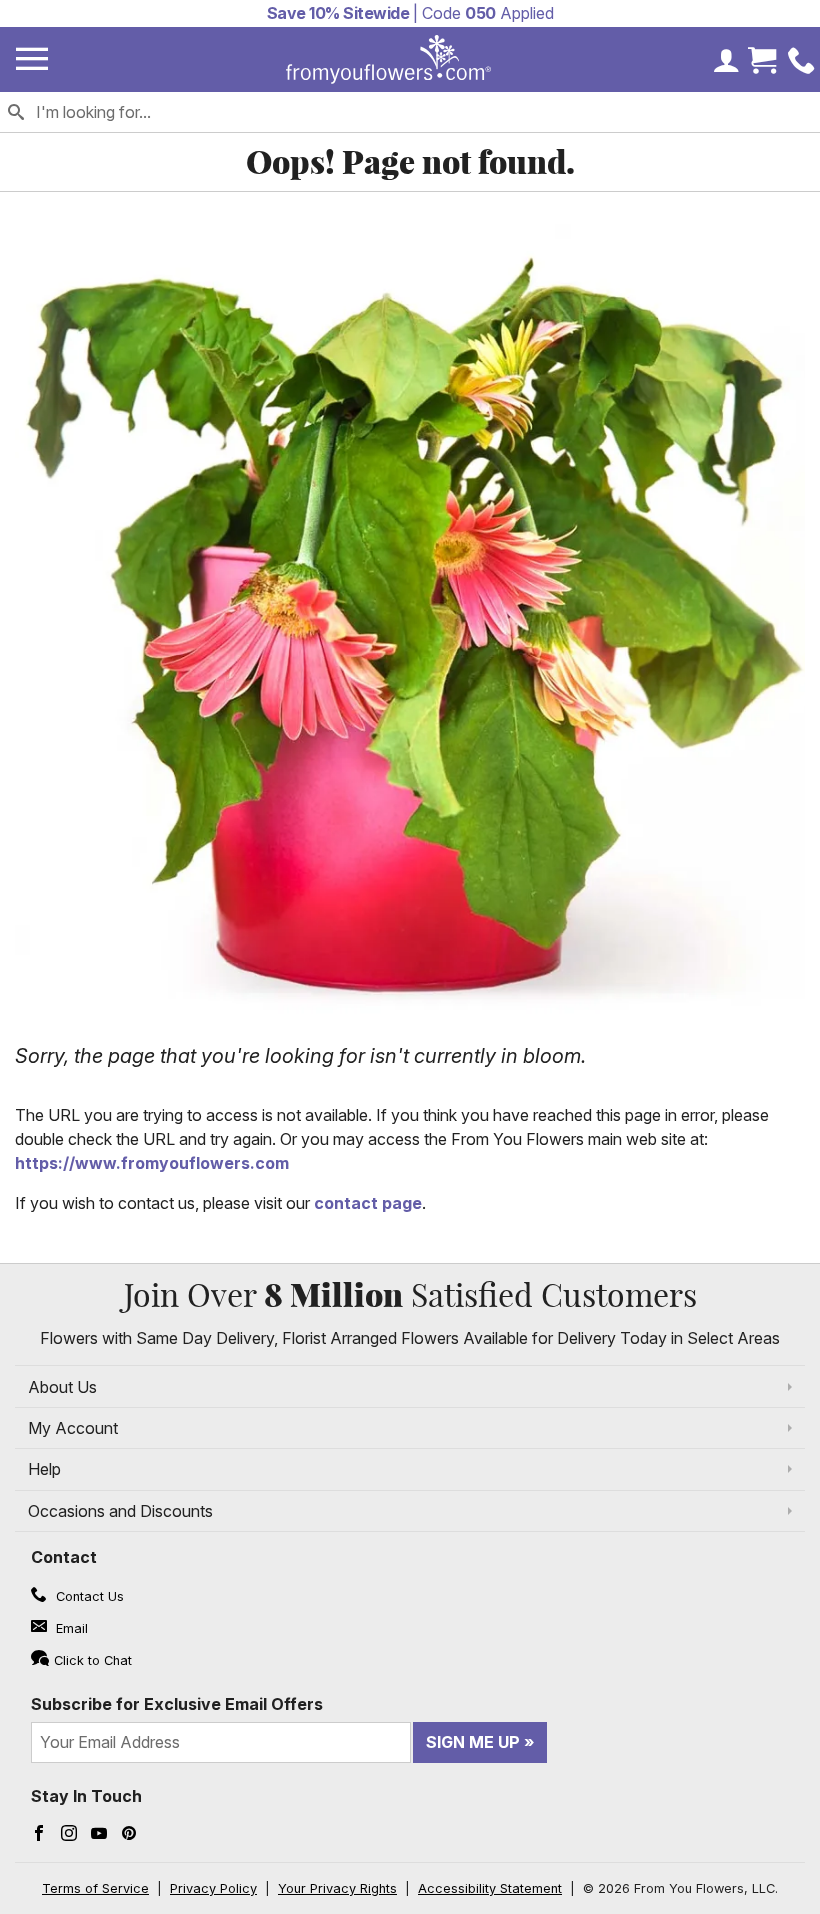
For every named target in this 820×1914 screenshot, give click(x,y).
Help (44, 1469)
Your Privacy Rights (337, 1888)
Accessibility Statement (490, 1888)
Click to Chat (93, 1660)
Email (70, 1628)
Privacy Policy (213, 1888)
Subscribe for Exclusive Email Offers (177, 1704)
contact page (368, 1203)
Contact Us (88, 1596)
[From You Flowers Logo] (388, 59)
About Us (62, 1387)
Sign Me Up (473, 1742)
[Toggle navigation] (32, 59)
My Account (73, 1428)
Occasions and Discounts (120, 1511)
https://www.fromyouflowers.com (152, 1163)
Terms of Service (95, 1888)
